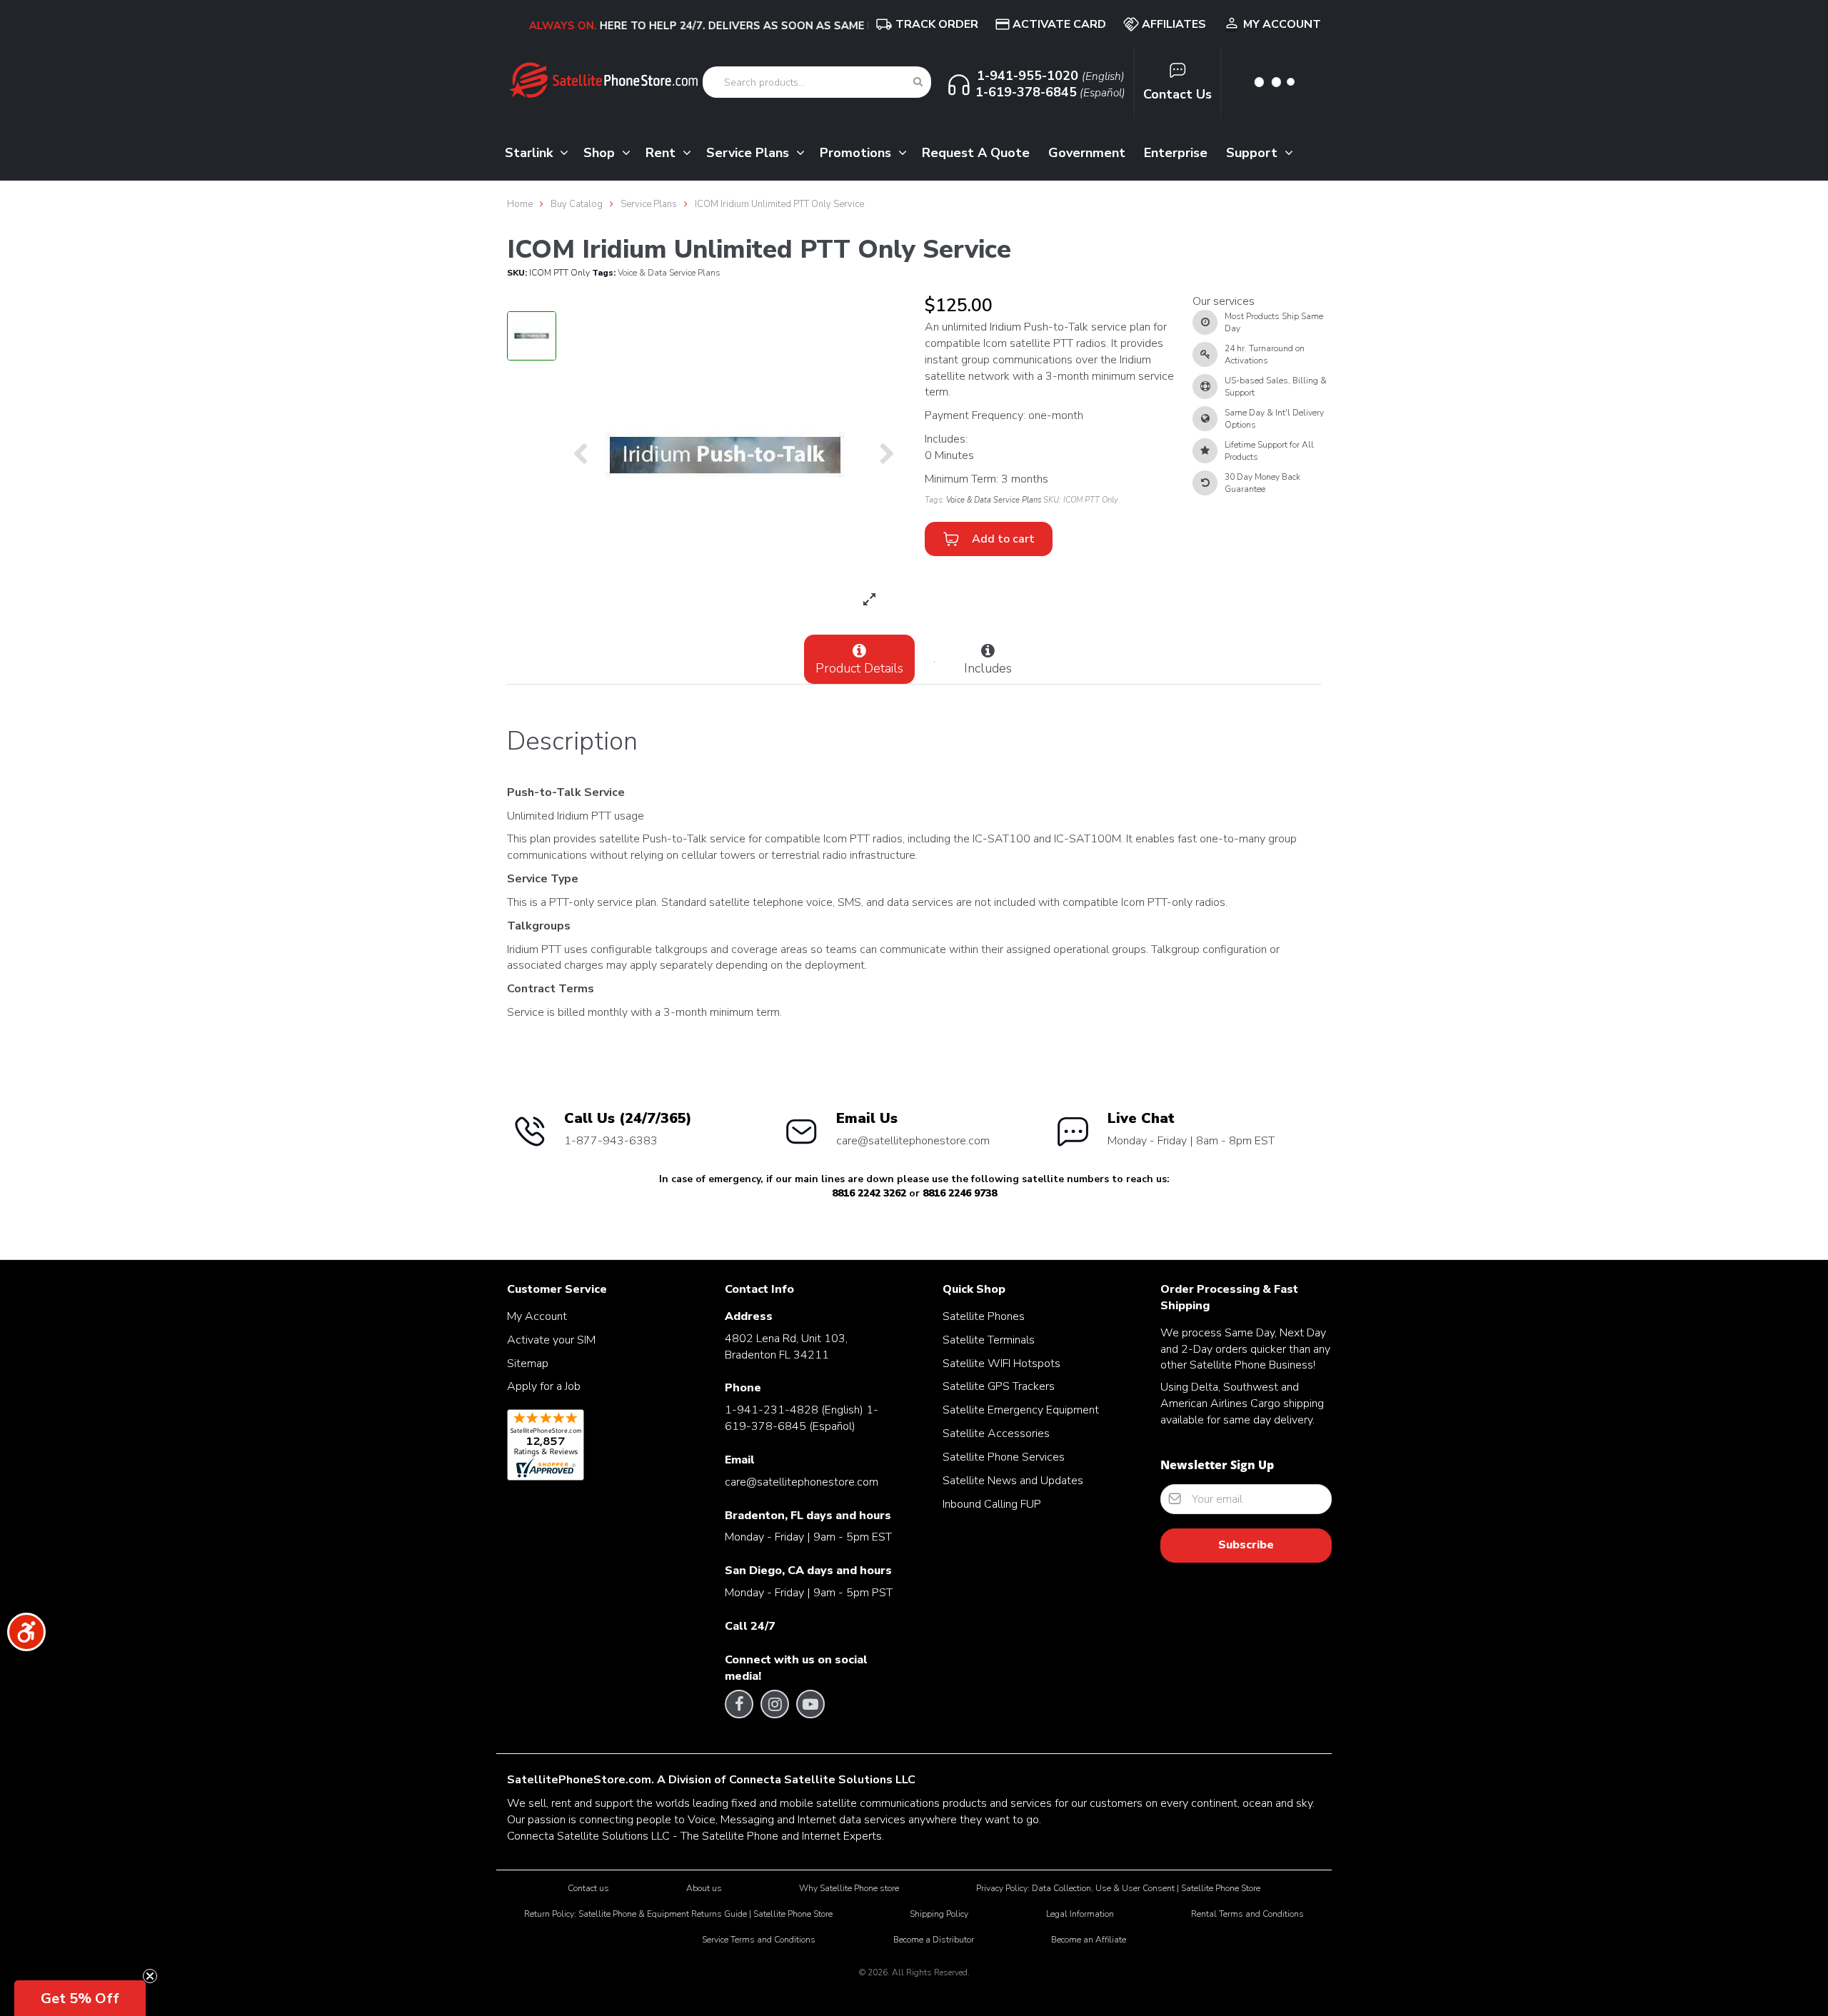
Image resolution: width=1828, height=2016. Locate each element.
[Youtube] (810, 1704)
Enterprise (1176, 153)
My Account (1282, 24)
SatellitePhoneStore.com (579, 1780)
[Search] (918, 82)
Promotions (857, 153)
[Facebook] (739, 1704)
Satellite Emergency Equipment (1021, 1410)
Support (1254, 153)
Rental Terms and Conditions (1247, 1914)
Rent (662, 153)
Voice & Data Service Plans (669, 273)
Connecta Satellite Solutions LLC (822, 1780)
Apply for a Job (544, 1386)
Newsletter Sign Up (1217, 1465)
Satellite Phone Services (1004, 1457)
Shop (601, 153)
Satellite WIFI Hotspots (1001, 1364)
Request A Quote (976, 153)
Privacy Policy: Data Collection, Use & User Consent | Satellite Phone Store (1118, 1888)
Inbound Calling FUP (992, 1504)
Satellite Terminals (989, 1340)
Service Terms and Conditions (759, 1940)
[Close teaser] (150, 1976)
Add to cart (1000, 539)
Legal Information (1080, 1914)
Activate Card (1059, 24)
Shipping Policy (939, 1914)
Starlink (531, 153)
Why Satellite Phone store (849, 1888)
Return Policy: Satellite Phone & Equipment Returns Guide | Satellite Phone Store (678, 1914)
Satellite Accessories (996, 1433)
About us (704, 1888)
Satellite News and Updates (1013, 1481)
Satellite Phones (984, 1316)
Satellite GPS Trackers (999, 1386)
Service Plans (749, 153)
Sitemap (528, 1364)
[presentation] (580, 455)
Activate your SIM (551, 1340)
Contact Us (1177, 94)
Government (1087, 153)
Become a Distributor (934, 1940)
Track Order (937, 24)
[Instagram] (775, 1704)
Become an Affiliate (1089, 1940)
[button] (80, 1998)
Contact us (588, 1888)
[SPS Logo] (603, 96)
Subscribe (1246, 1545)
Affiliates (1174, 24)
